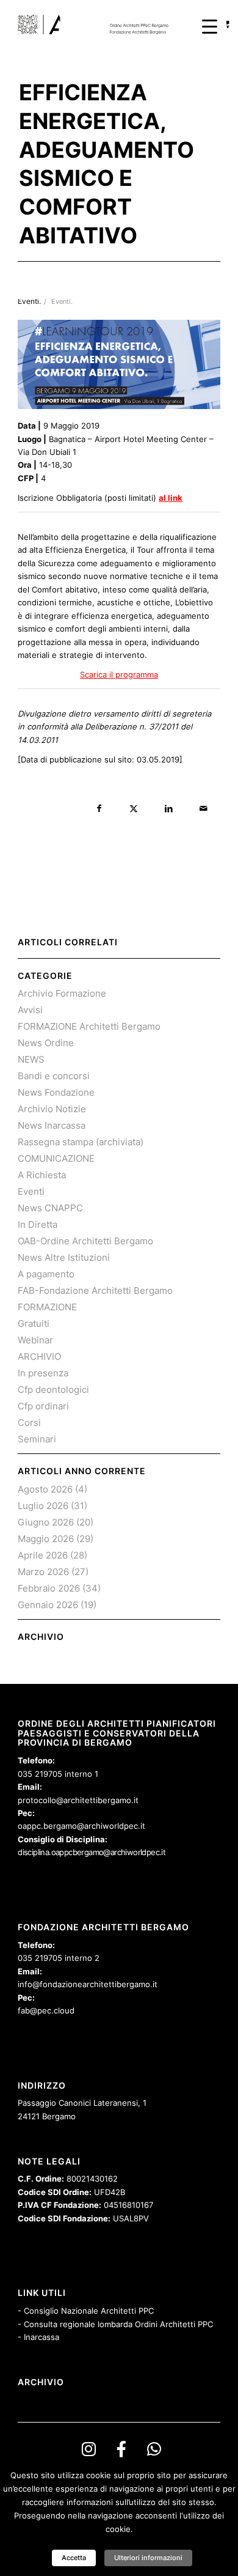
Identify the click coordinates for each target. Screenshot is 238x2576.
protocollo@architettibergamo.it (78, 1800)
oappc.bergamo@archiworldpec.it (81, 1826)
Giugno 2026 (46, 1522)
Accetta (74, 2558)
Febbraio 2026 (49, 1588)
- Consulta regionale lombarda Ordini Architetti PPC (115, 2324)
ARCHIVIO (39, 1356)
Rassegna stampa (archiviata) (81, 1142)
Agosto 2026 (45, 1489)
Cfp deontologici (53, 1389)
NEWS (31, 1059)
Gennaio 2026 (48, 1605)
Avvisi (30, 1010)
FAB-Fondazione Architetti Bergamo (95, 1290)
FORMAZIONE (47, 1307)
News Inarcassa (52, 1125)
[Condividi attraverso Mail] (204, 809)
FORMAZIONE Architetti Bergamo (89, 1026)
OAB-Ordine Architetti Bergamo (85, 1241)
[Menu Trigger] (210, 26)
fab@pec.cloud (46, 2010)
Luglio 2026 (43, 1506)
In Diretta (38, 1224)
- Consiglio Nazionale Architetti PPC (86, 2311)
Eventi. (62, 302)
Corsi (29, 1423)
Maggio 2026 (46, 1539)
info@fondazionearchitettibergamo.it (88, 1984)
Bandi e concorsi (54, 1076)
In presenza (43, 1373)
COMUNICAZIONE (56, 1158)
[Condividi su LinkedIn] (169, 809)
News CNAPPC (50, 1208)
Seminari (37, 1439)
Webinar (35, 1340)
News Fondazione (56, 1092)
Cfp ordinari (43, 1406)
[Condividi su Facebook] (99, 809)
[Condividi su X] (134, 809)
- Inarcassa (38, 2337)
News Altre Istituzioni (64, 1257)
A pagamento (46, 1274)
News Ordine (46, 1043)
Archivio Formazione (62, 993)
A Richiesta (42, 1175)
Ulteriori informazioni (148, 2558)
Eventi (31, 1191)
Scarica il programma (119, 674)
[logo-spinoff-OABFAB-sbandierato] (99, 24)
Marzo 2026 (43, 1572)
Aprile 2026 (43, 1555)
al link (171, 498)
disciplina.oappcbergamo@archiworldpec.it (92, 1852)
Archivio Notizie (52, 1109)
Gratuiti (34, 1323)
